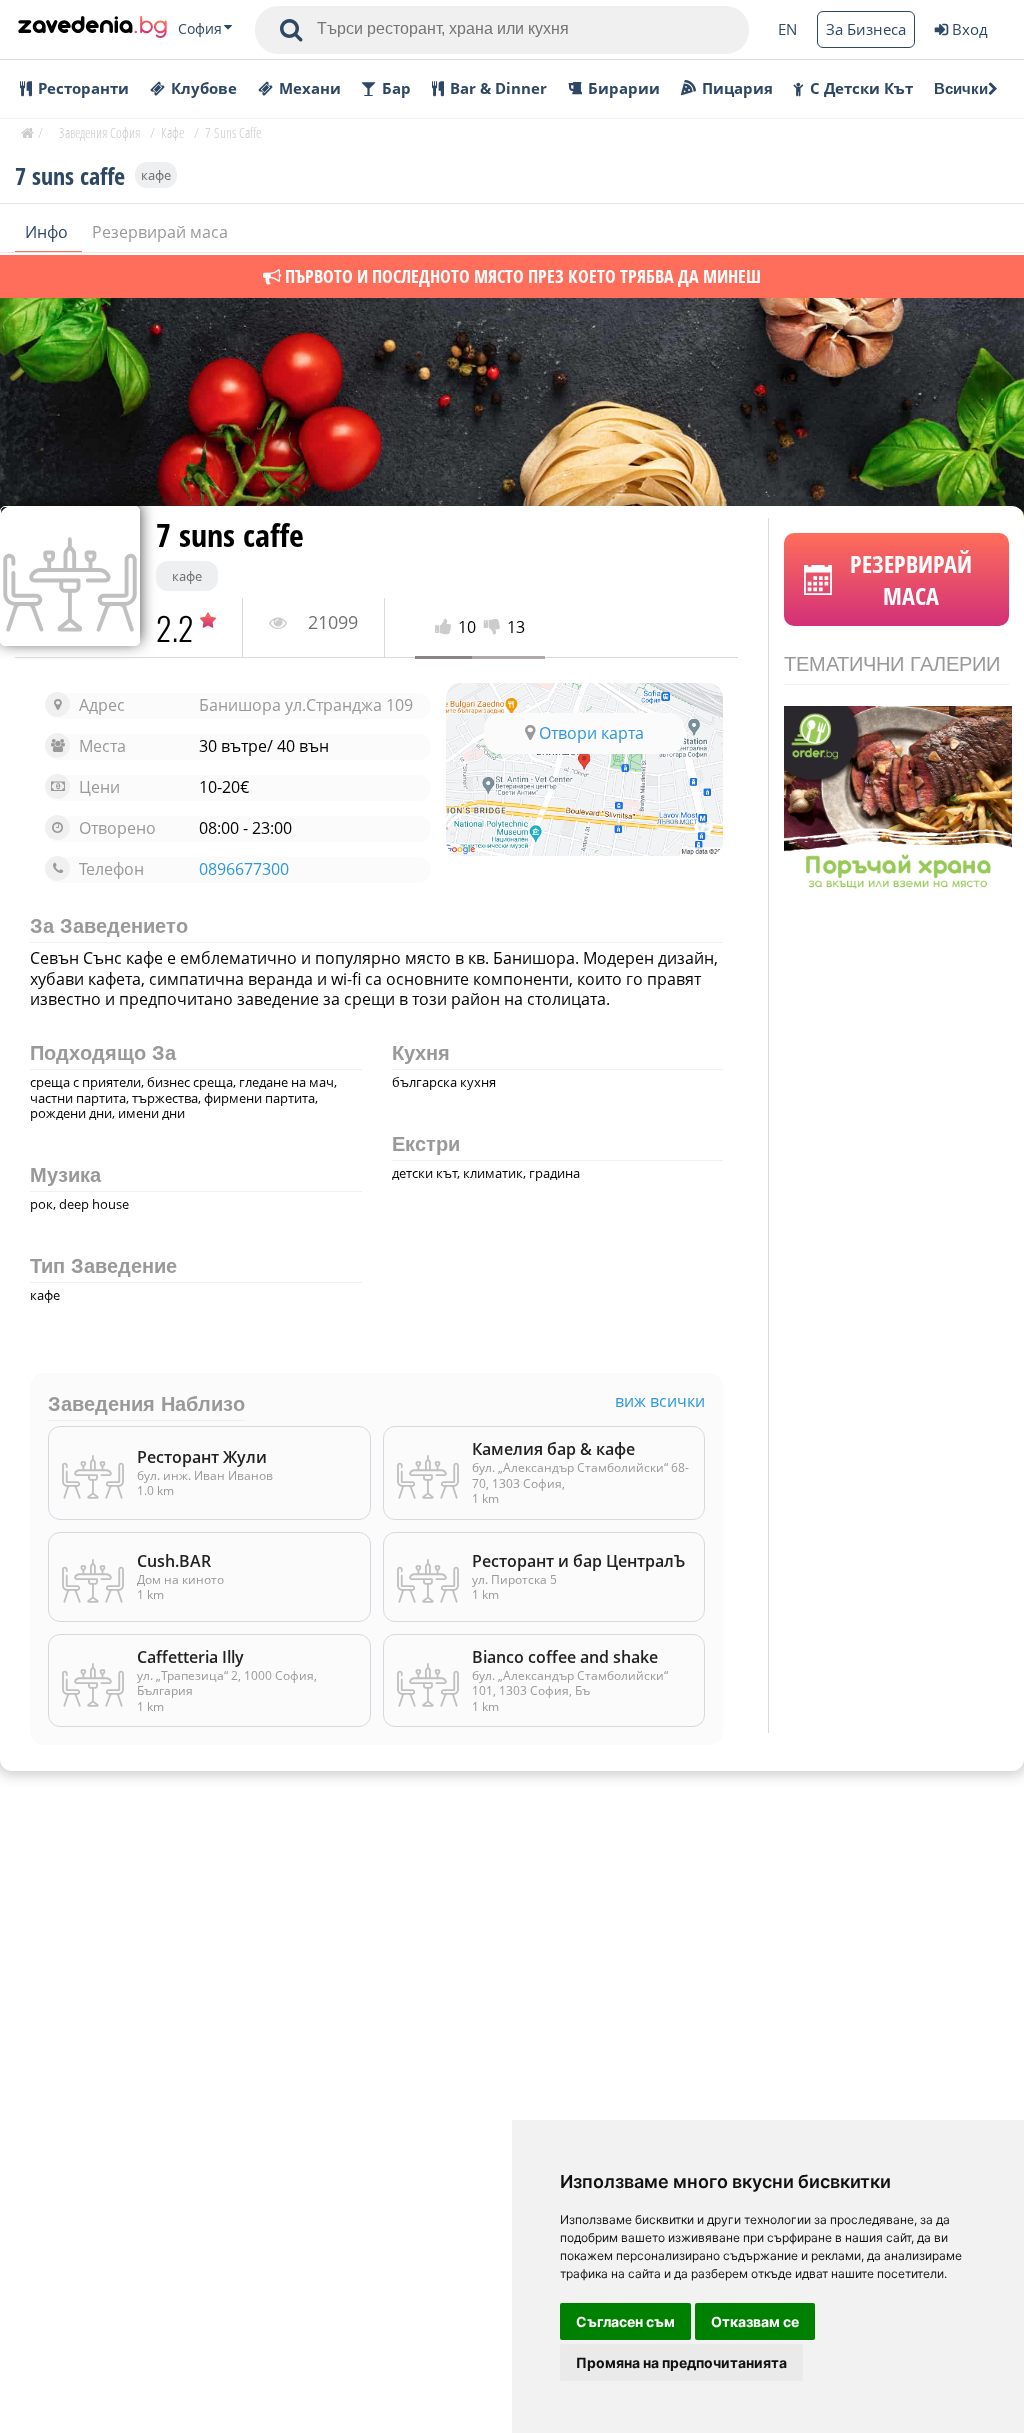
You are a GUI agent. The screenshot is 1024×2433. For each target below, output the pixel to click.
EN (787, 29)
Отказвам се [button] (755, 2321)
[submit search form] (291, 30)
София (200, 29)
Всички (961, 88)
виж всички (660, 1401)
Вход (970, 29)
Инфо (48, 232)
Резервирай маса (160, 232)
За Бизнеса (866, 29)
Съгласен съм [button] (625, 2321)
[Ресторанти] (92, 29)
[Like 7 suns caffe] (446, 627)
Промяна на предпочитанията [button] (681, 2362)
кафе (156, 175)
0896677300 (244, 869)
